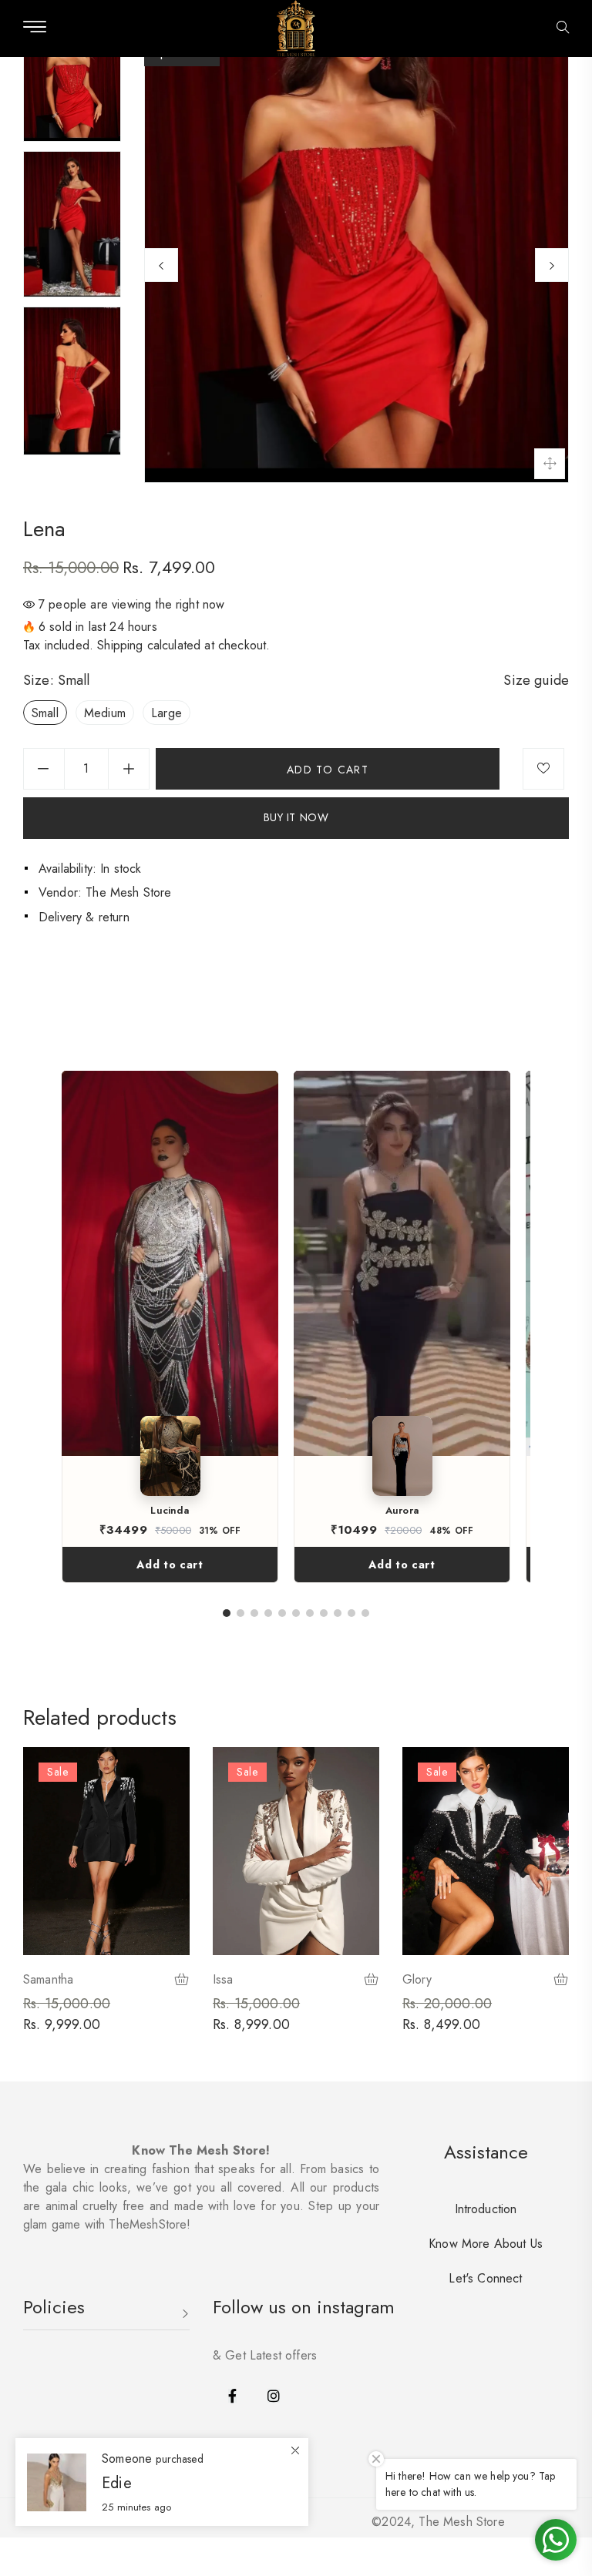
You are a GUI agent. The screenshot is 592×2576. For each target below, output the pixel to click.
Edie (117, 2483)
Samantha (48, 1979)
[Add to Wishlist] (543, 769)
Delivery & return (84, 917)
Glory (417, 1979)
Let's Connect (485, 2278)
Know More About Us (486, 2244)
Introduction (486, 2209)
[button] (563, 29)
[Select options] (182, 1981)
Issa (223, 1979)
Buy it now (296, 817)
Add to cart (170, 1565)
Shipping (120, 645)
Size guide (536, 680)
